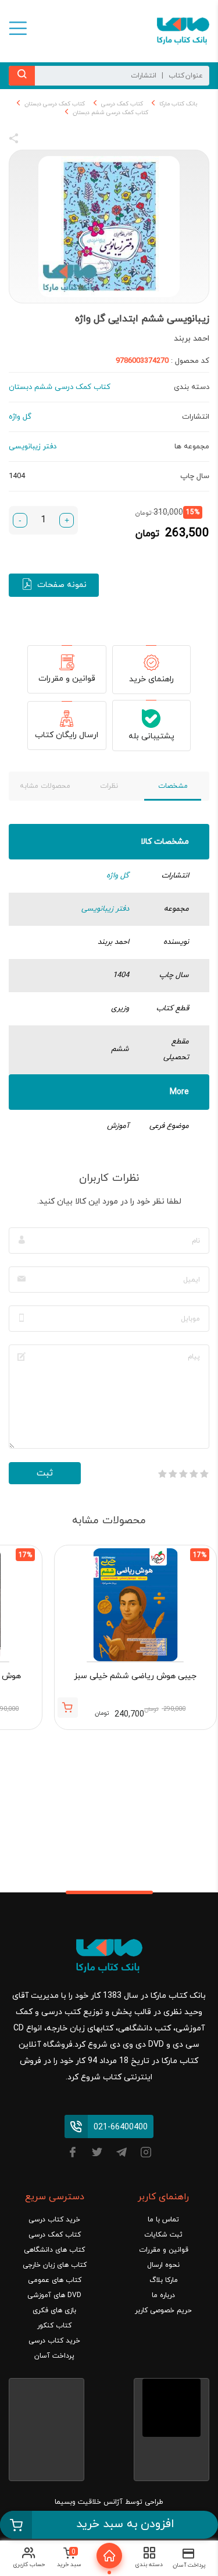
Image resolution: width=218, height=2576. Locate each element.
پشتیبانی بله (151, 736)
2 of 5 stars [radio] (194, 1474)
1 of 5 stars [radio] (204, 1474)
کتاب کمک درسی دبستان (55, 104)
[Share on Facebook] (35, 140)
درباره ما (163, 2295)
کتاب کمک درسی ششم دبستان (110, 113)
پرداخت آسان (54, 2356)
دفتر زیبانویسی (105, 909)
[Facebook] (73, 2154)
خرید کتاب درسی (54, 2220)
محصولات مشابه (45, 786)
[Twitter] (97, 2154)
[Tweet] (77, 140)
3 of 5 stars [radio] (183, 1474)
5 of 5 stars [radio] (162, 1474)
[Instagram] (146, 2154)
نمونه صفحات (62, 585)
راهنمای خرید (151, 679)
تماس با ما (163, 2220)
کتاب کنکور (54, 2326)
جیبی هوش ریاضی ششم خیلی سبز (135, 1676)
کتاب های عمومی (55, 2280)
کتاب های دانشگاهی (54, 2250)
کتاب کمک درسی (122, 104)
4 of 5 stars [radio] (173, 1474)
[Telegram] (121, 2154)
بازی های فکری (54, 2310)
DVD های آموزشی (54, 2295)
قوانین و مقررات (67, 679)
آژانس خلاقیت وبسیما (89, 2502)
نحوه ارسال (163, 2265)
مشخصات (173, 786)
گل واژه (118, 876)
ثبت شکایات (163, 2235)
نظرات (109, 786)
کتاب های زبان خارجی (55, 2265)
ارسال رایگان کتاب (67, 735)
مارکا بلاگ (164, 2280)
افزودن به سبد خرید (125, 2524)
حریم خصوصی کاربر (163, 2310)
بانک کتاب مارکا (178, 104)
